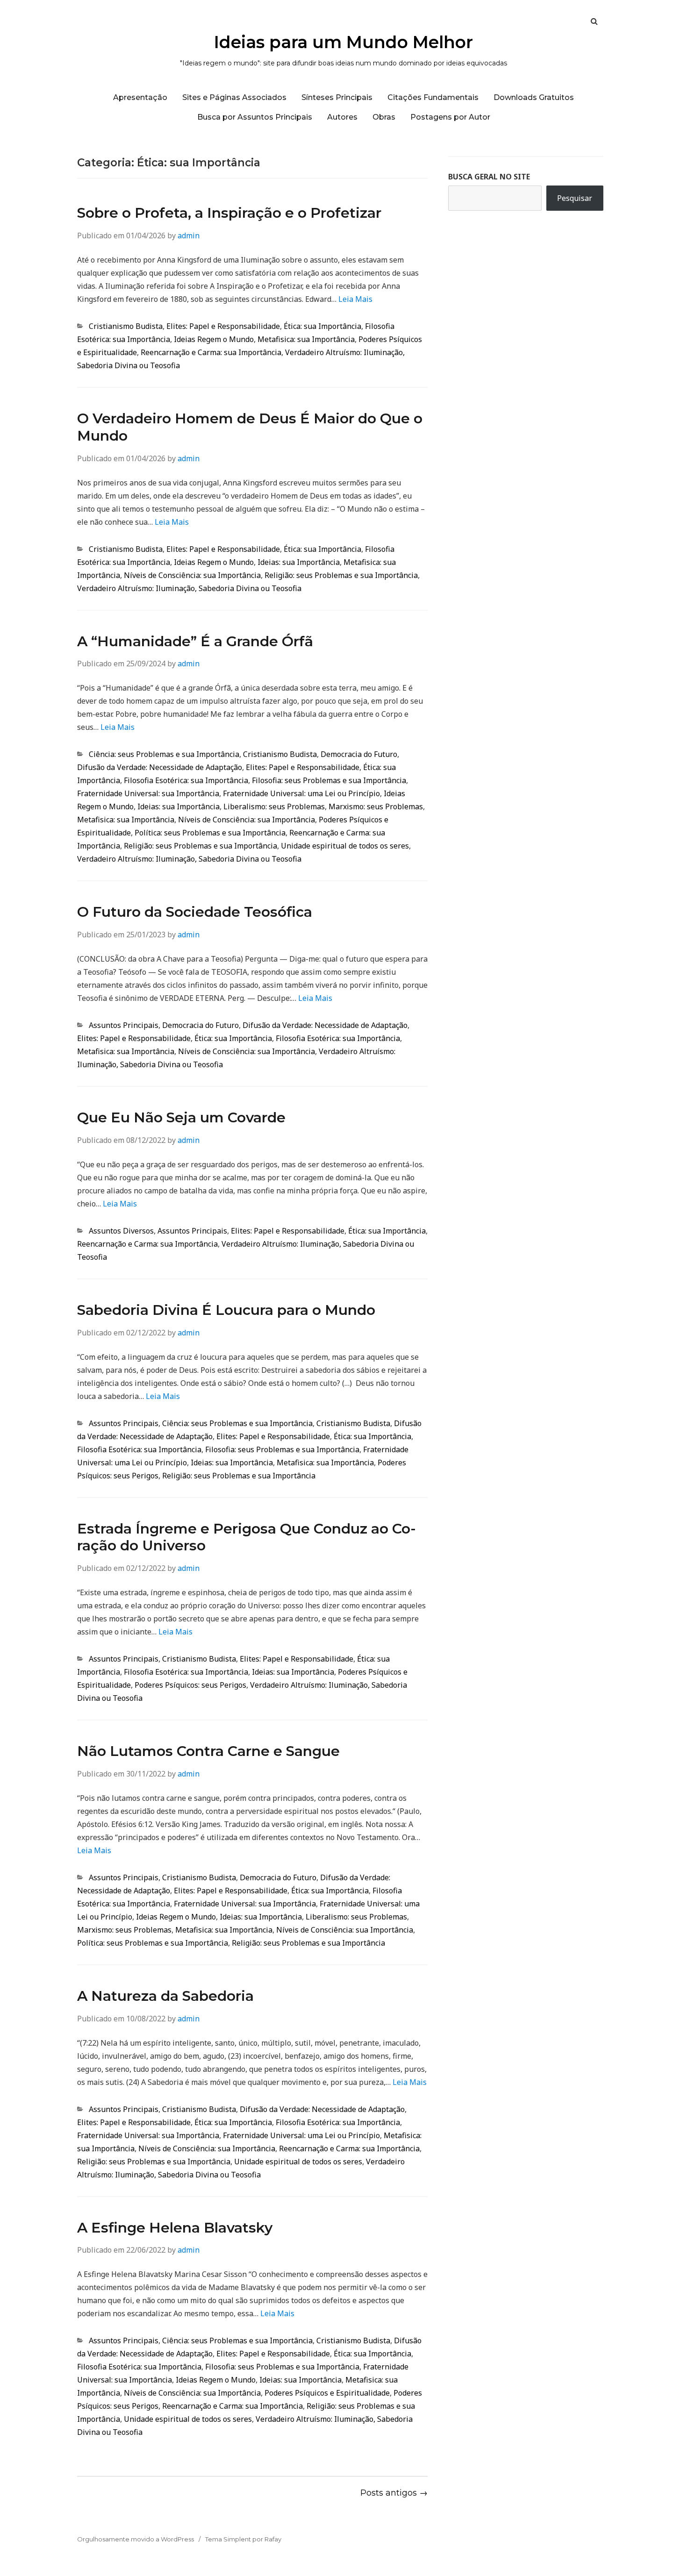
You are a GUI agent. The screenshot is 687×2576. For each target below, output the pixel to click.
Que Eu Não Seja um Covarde (181, 1117)
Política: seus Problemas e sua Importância (210, 833)
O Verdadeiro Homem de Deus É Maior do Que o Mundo (250, 427)
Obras (384, 117)
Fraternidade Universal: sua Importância (148, 793)
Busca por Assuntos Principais (255, 117)
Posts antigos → (394, 2493)
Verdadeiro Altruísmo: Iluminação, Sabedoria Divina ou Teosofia (189, 588)
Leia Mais (355, 299)
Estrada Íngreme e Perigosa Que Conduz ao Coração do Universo (247, 1537)
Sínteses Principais (337, 97)
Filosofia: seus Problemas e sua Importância (329, 780)
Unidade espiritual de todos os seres (345, 846)
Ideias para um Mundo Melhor (343, 42)
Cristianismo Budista (126, 326)
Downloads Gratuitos (534, 97)
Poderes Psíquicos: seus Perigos (190, 1685)
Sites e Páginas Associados (234, 97)
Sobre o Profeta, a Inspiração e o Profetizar (229, 213)
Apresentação (140, 97)
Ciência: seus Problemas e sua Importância (164, 754)
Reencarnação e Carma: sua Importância (211, 352)
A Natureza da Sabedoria (165, 1996)
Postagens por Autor (450, 117)
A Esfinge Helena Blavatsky (175, 2228)
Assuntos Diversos (121, 1231)
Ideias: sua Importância (299, 562)
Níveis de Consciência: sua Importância (192, 575)
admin (189, 235)
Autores (342, 117)
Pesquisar (575, 198)
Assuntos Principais (124, 1025)
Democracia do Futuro (359, 754)
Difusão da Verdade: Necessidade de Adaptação (160, 767)
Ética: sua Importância (322, 326)
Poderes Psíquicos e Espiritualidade (327, 2393)
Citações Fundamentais (433, 97)
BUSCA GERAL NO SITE (489, 177)
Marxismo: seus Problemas (376, 806)
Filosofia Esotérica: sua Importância (186, 780)
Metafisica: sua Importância (306, 339)
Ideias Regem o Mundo (214, 339)
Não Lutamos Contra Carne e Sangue (208, 1751)
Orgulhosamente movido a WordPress (136, 2539)
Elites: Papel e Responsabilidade (223, 326)
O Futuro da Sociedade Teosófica (195, 912)
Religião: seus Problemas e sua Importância (341, 575)
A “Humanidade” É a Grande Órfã (195, 641)
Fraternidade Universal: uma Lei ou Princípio (301, 793)
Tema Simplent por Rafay (243, 2539)
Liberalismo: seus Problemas (274, 806)
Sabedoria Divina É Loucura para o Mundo (226, 1310)
